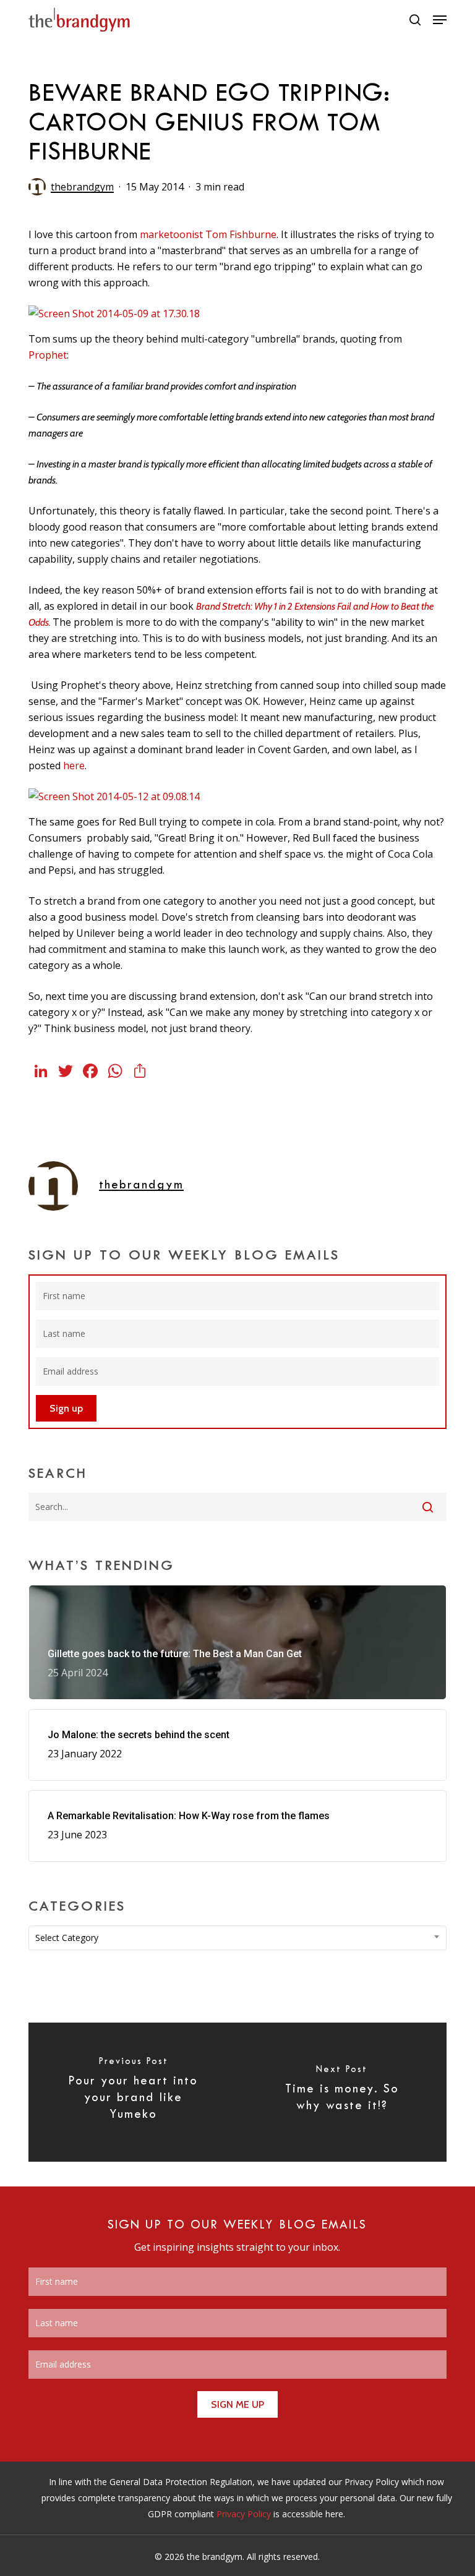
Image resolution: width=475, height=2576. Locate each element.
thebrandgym (82, 187)
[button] (440, 20)
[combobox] (237, 1938)
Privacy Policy (244, 2514)
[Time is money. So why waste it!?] (342, 2092)
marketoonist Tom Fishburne (208, 234)
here (74, 766)
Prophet (48, 355)
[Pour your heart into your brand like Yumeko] (133, 2092)
